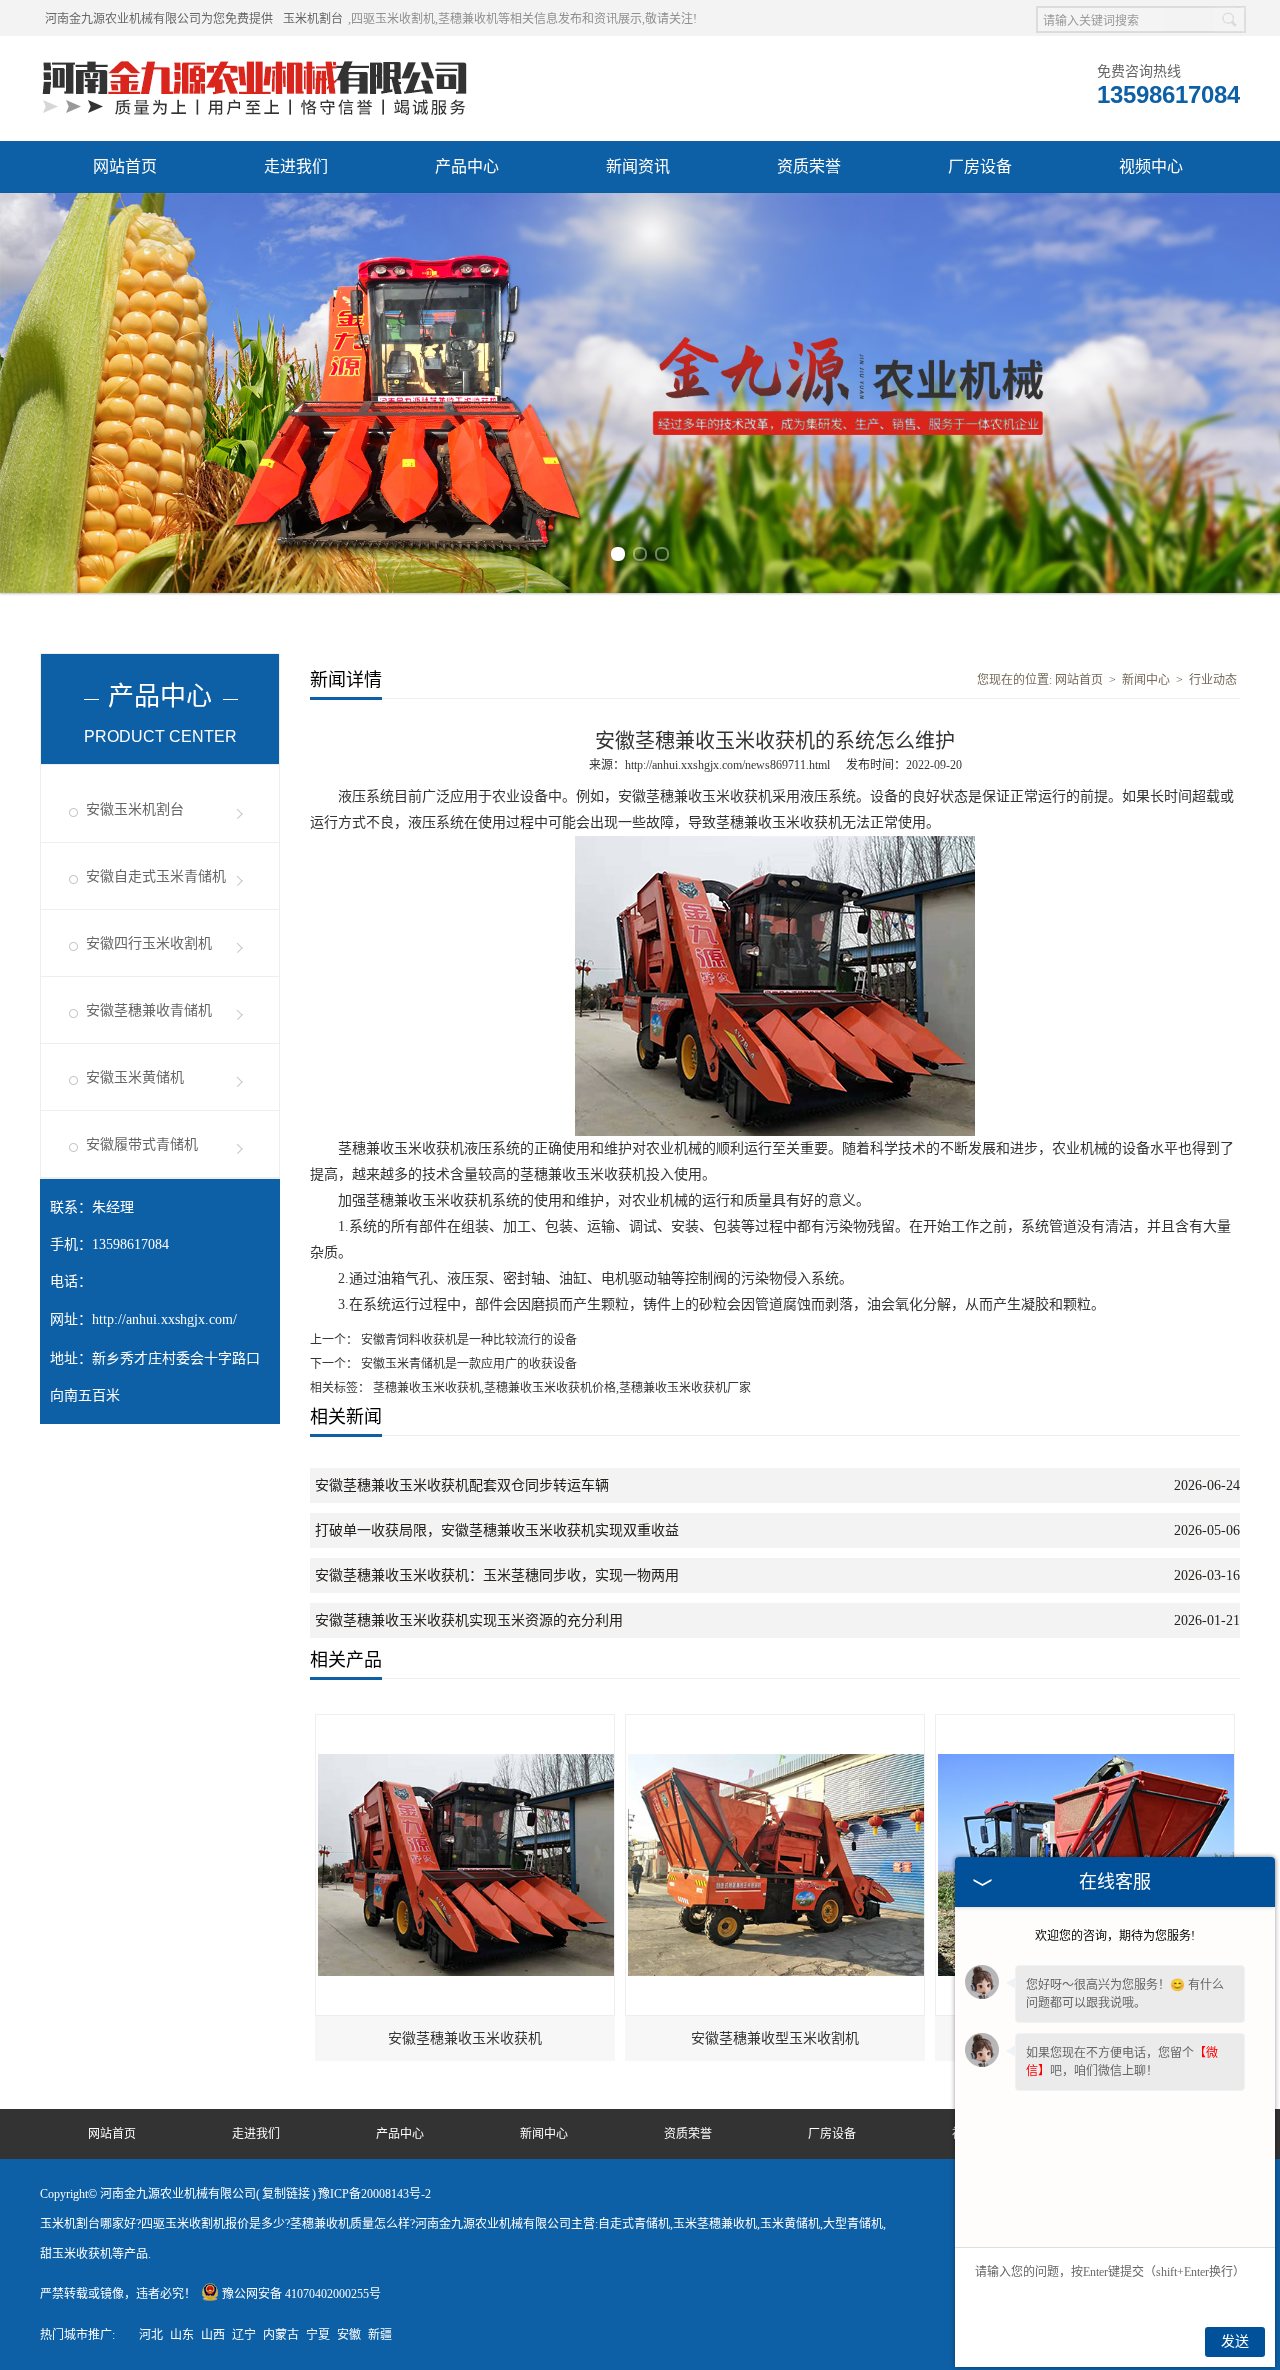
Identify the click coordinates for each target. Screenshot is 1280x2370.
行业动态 (1213, 680)
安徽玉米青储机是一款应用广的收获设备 (467, 1364)
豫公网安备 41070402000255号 (301, 2294)
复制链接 (286, 2194)
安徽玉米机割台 (135, 809)
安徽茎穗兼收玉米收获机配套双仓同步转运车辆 (462, 1485)
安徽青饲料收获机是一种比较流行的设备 (467, 1340)
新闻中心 (1146, 680)
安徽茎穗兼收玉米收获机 (465, 2038)
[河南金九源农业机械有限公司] (255, 61)
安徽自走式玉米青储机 (156, 876)
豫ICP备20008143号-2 (374, 2194)
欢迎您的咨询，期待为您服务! (1115, 1936)
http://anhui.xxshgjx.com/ (164, 1319)
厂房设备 (980, 166)
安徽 (349, 2335)
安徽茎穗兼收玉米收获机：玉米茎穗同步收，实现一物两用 (497, 1575)
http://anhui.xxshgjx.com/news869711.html (727, 765)
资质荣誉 (809, 166)
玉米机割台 (313, 19)
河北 (151, 2335)
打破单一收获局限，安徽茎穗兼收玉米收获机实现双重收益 (497, 1530)
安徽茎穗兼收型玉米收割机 (775, 2038)
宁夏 (318, 2335)
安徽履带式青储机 (142, 1144)
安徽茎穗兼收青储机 (149, 1010)
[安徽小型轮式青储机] (1086, 1724)
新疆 (380, 2335)
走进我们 (296, 166)
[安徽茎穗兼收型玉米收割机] (776, 1724)
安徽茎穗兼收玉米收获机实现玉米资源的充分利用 (469, 1620)
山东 (182, 2335)
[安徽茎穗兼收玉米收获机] (466, 1724)
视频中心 (1151, 166)
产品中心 (467, 166)
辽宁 (244, 2335)
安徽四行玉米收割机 (149, 943)
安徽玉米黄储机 (135, 1077)
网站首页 (125, 166)
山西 (213, 2335)
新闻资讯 (638, 166)
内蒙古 (281, 2335)
